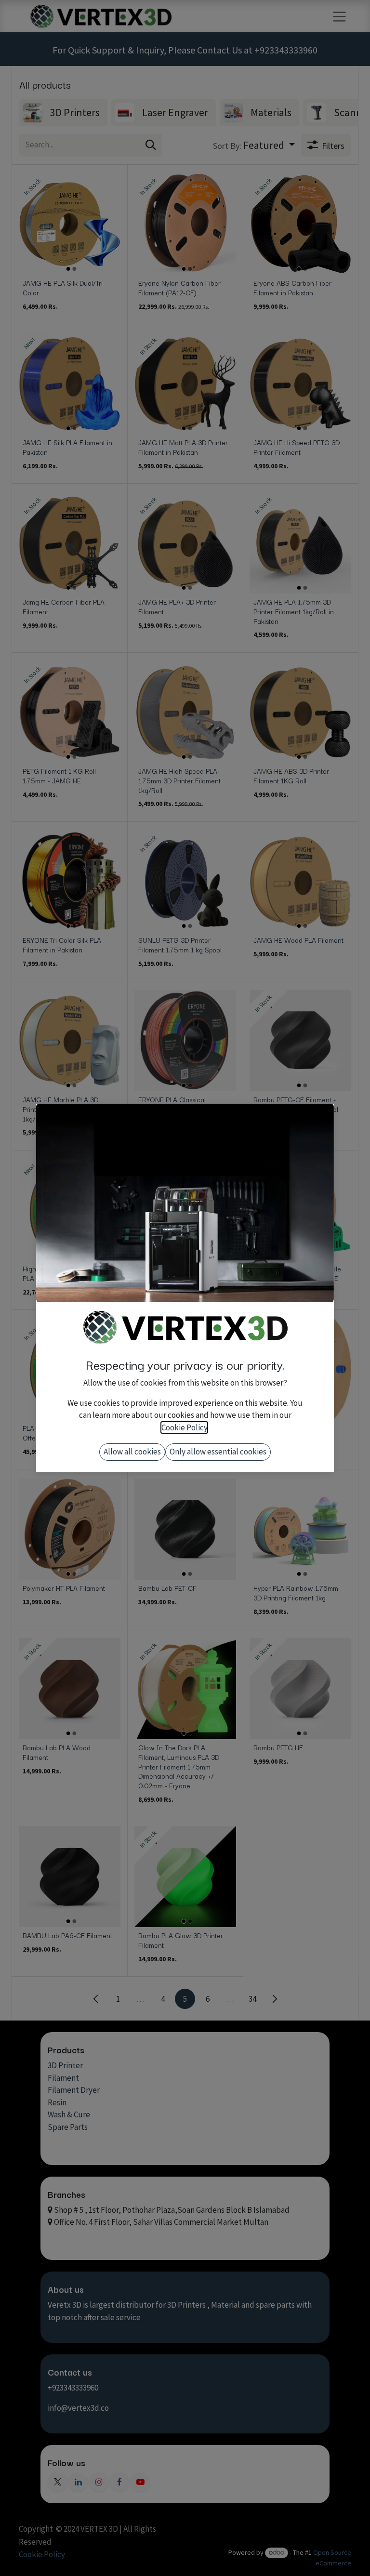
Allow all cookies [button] (132, 1452)
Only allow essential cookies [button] (218, 1452)
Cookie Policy (184, 1427)
